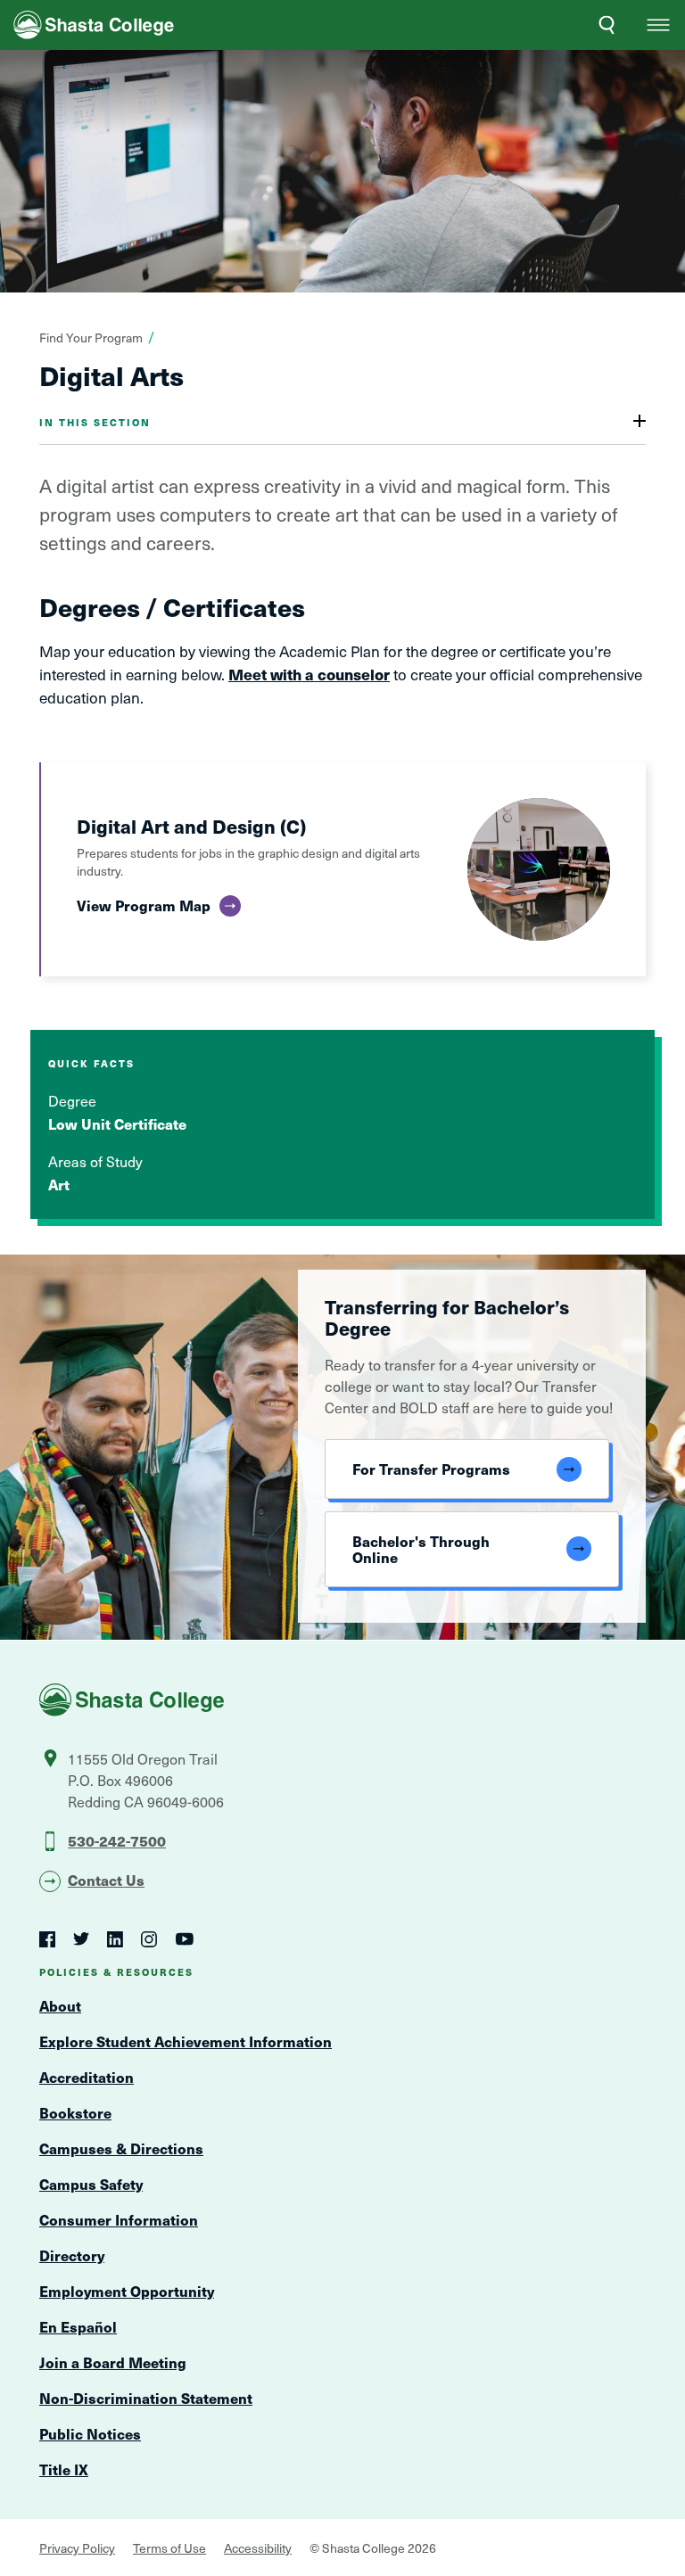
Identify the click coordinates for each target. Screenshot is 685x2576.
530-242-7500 (117, 1840)
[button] (658, 25)
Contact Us (106, 1880)
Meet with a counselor (309, 674)
